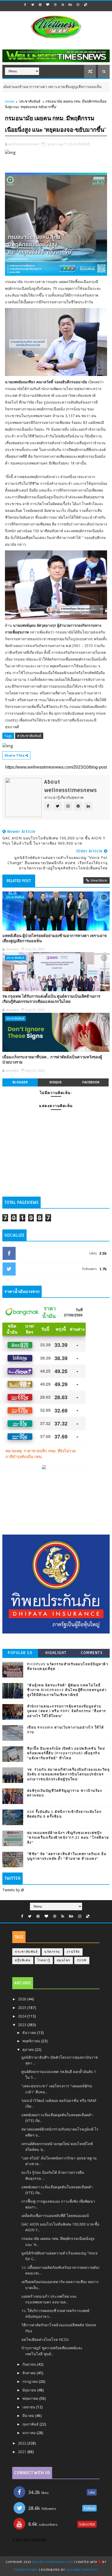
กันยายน (30, 2364)
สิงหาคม (30, 2373)
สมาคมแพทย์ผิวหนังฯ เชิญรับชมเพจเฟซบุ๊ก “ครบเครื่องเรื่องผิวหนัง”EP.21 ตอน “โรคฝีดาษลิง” (68, 1838)
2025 (23, 2008)
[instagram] (78, 5)
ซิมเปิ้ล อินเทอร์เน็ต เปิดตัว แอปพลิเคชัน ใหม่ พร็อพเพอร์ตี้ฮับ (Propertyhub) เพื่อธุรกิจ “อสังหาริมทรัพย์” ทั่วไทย (66, 1753)
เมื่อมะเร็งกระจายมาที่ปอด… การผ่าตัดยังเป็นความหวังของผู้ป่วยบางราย (52, 1060)
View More (99, 880)
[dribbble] (55, 5)
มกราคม (30, 2433)
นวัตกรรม (52, 1952)
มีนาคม (29, 2415)
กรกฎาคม (31, 2381)
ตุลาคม (29, 2049)
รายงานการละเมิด (29, 2540)
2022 (23, 2443)
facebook (91, 1082)
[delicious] (85, 5)
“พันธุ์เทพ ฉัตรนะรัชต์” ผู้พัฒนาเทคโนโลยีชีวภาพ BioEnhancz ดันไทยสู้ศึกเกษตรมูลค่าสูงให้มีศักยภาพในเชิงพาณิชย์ (67, 1690)
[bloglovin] (48, 5)
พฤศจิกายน (32, 2041)
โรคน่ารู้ (44, 1960)
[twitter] (33, 5)
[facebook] (25, 5)
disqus (55, 1082)
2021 (23, 2452)
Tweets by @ (13, 1890)
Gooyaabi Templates (82, 2570)
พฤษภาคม (31, 2398)
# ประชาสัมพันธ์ (29, 736)
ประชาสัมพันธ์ (94, 87)
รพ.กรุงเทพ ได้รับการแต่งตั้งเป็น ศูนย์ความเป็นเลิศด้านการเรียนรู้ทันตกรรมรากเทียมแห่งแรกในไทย (51, 999)
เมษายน (29, 2407)
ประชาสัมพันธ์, (79, 144)
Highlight (56, 1653)
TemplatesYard (26, 2570)
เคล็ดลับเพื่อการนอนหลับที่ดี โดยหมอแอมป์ (55, 2216)
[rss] (63, 5)
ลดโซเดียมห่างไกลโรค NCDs (45, 2339)
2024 (23, 2016)
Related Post (19, 881)
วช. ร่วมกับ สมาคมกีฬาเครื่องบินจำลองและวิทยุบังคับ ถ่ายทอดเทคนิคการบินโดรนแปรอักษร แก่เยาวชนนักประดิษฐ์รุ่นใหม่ (69, 1774)
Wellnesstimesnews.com (53, 2562)
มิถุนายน (30, 2390)
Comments (92, 1653)
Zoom (82, 1960)
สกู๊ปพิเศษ (23, 1960)
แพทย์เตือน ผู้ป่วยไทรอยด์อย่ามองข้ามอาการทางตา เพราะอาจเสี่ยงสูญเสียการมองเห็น (55, 938)
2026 (23, 1999)
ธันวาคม (30, 2032)
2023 (23, 2025)
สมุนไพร (64, 1960)
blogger (20, 1082)
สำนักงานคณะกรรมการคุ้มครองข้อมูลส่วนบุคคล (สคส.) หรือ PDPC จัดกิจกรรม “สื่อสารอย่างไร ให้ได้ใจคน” (67, 1711)
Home (10, 101)
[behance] (70, 5)
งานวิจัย (73, 1952)
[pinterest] (40, 5)
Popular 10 (20, 1653)
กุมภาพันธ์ (31, 2424)
